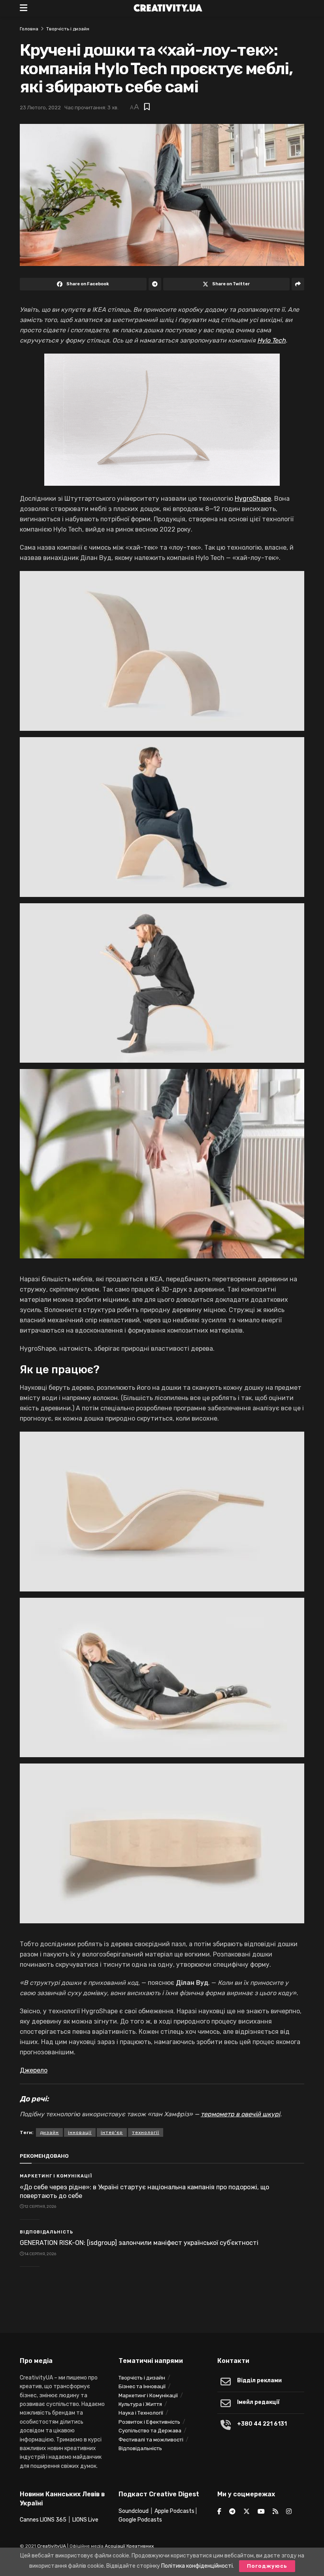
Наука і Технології (141, 2413)
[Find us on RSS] (275, 2512)
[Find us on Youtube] (261, 2512)
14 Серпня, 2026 (40, 2254)
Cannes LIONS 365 (43, 2520)
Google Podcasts (140, 2520)
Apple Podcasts (174, 2511)
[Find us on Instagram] (289, 2512)
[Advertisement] (162, 2303)
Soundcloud (134, 2511)
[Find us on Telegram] (232, 2512)
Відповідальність (46, 2232)
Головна (29, 29)
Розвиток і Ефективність (149, 2422)
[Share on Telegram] (155, 284)
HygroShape (253, 499)
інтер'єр (112, 2132)
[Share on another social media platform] (298, 284)
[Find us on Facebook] (219, 2512)
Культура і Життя (140, 2404)
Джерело (34, 2070)
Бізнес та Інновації (142, 2386)
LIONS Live (85, 2520)
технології (146, 2132)
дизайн (49, 2132)
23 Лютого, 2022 (40, 108)
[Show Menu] (24, 8)
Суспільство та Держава (150, 2431)
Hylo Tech (271, 340)
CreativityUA (52, 2546)
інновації (80, 2132)
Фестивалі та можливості (151, 2440)
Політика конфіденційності (197, 2566)
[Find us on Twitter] (247, 2512)
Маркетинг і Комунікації (56, 2176)
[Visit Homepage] (168, 8)
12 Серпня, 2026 (40, 2207)
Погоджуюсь (267, 2566)
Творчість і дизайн (68, 29)
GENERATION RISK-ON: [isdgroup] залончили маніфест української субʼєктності (139, 2243)
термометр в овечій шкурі (240, 2114)
